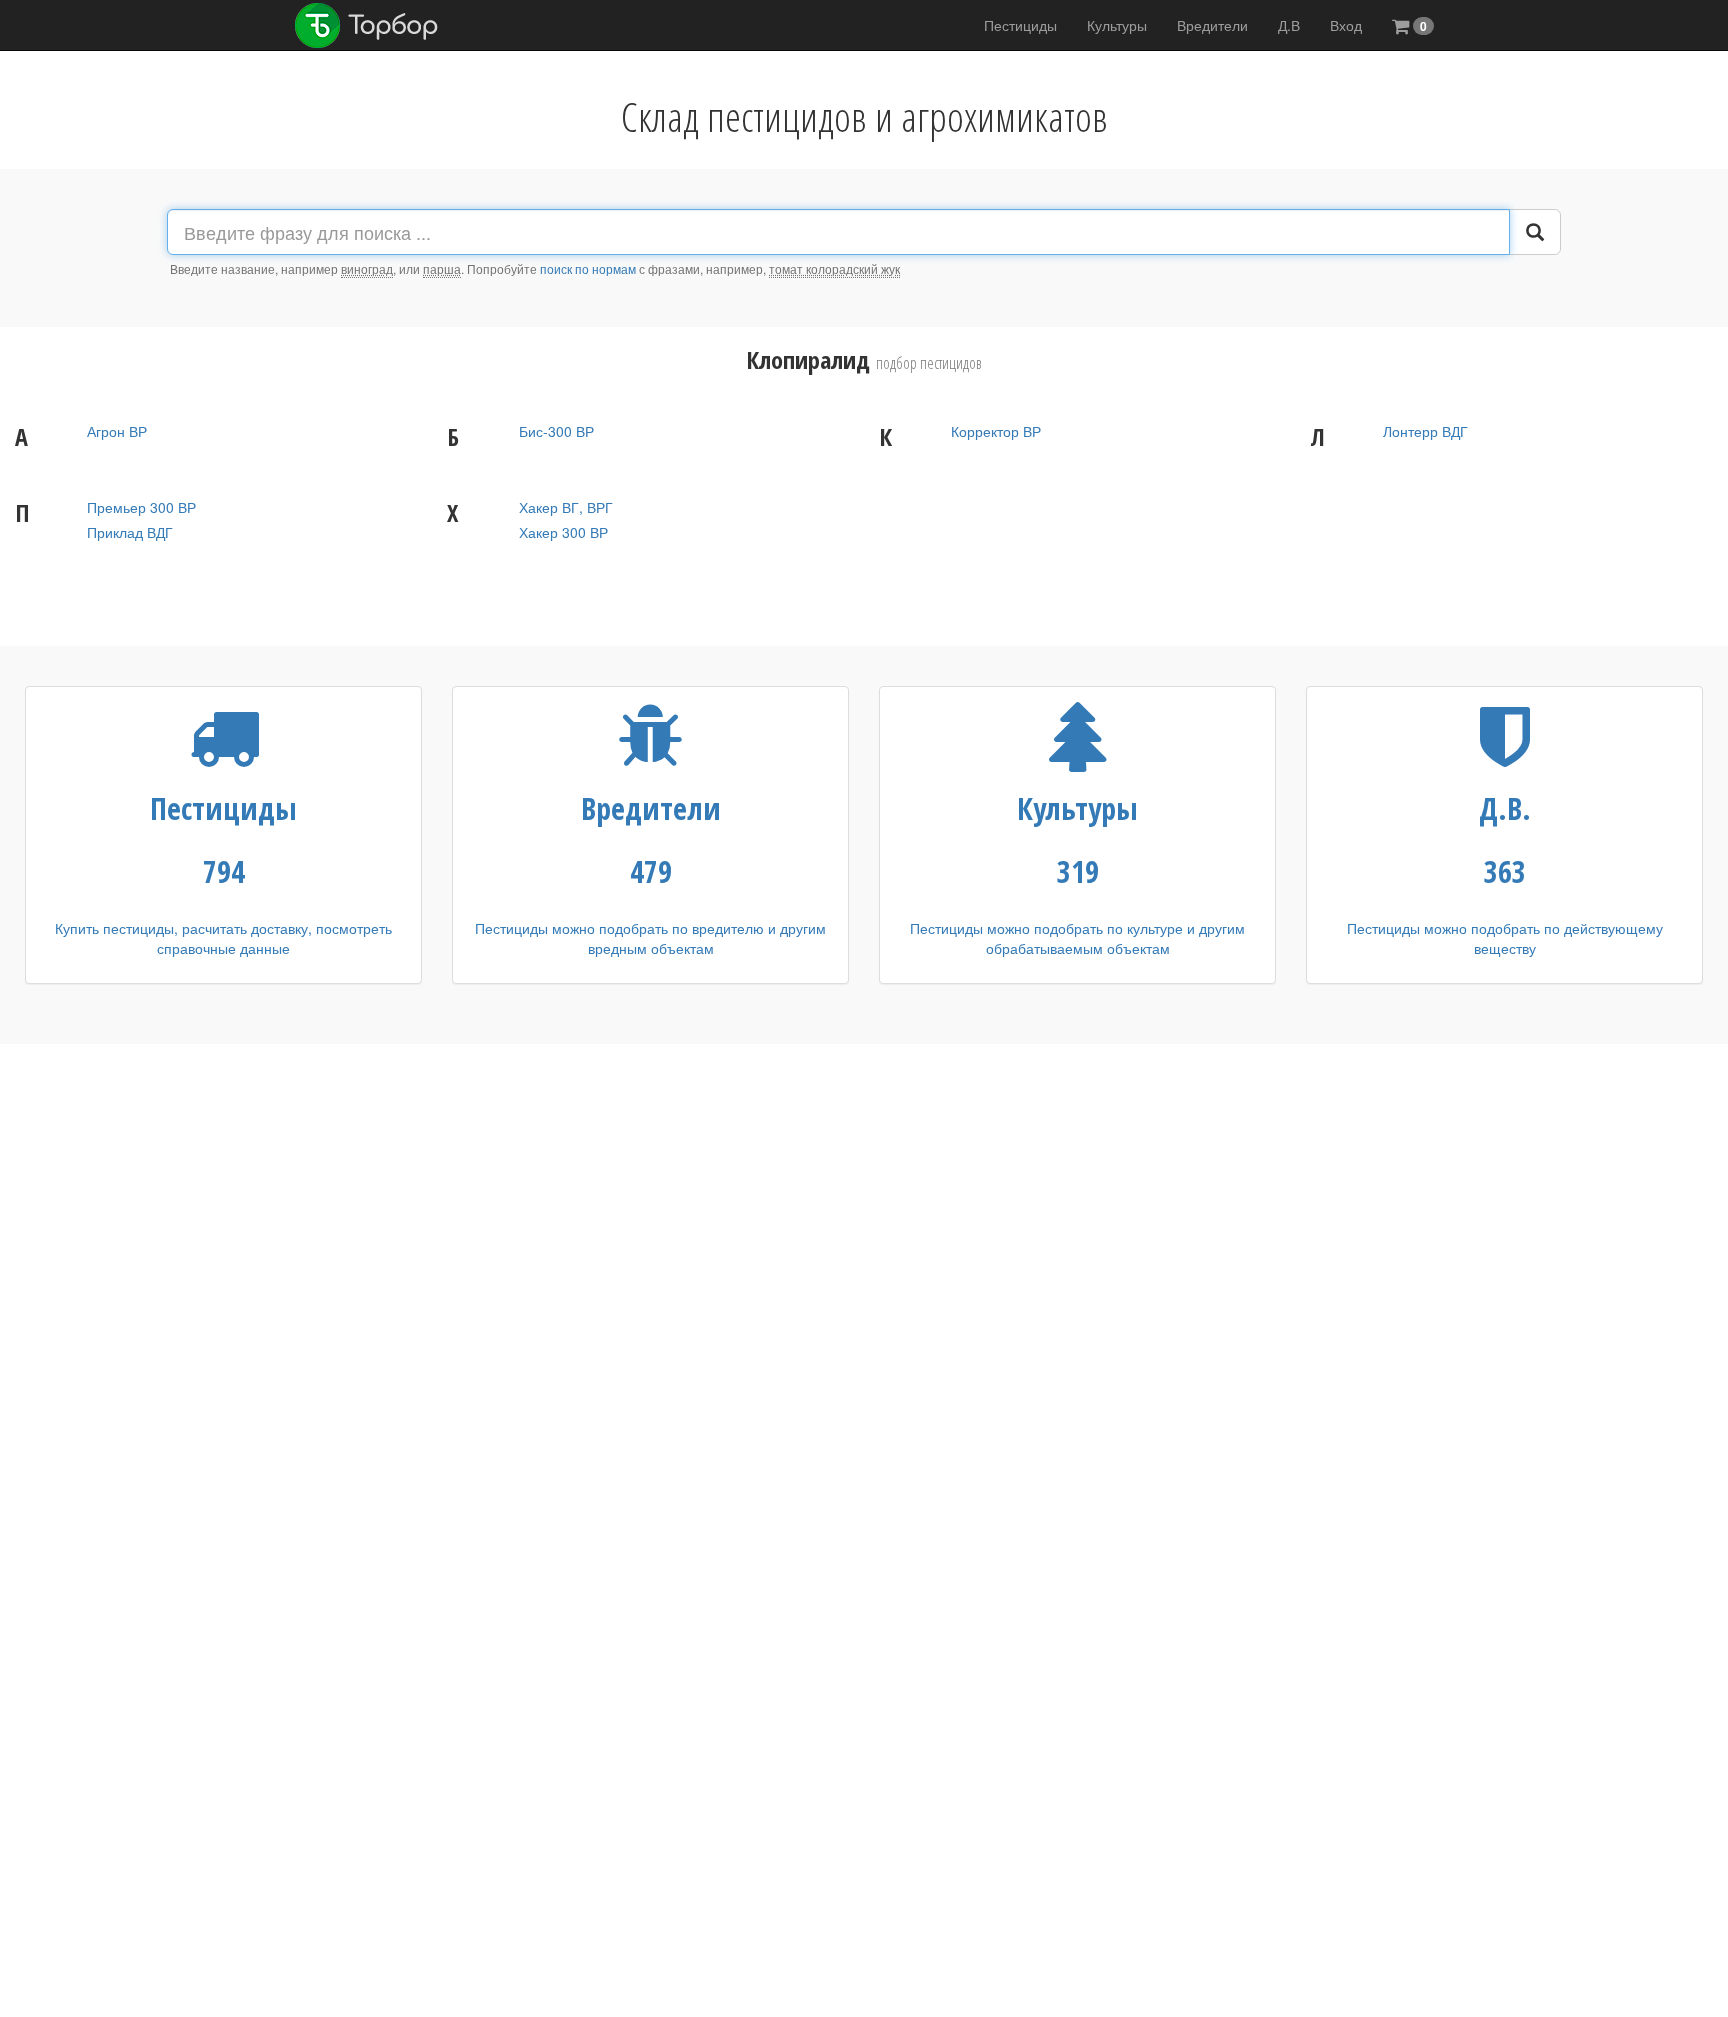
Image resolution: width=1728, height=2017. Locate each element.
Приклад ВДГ (130, 532)
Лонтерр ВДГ (1425, 431)
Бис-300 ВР (556, 431)
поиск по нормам (588, 268)
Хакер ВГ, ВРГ (566, 507)
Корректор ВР (996, 431)
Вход (1346, 25)
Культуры (1117, 25)
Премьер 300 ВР (141, 507)
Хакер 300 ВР (563, 532)
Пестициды (1020, 25)
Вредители (1212, 25)
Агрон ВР (117, 431)
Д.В (1289, 25)
